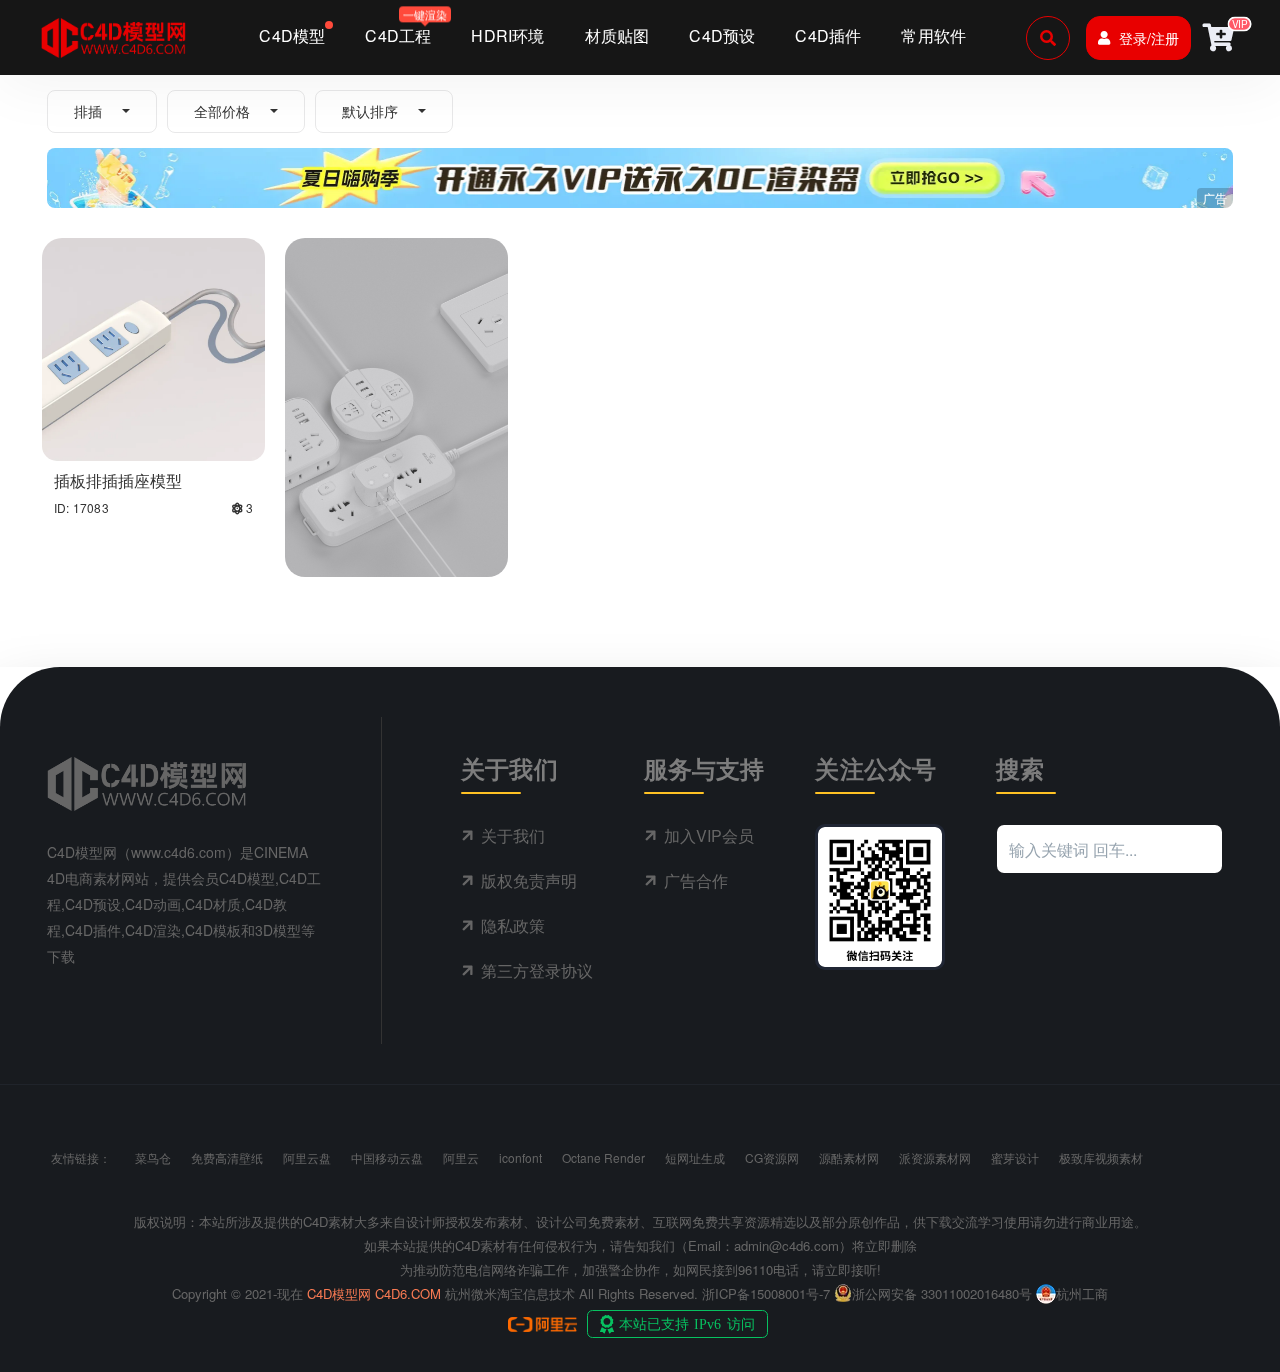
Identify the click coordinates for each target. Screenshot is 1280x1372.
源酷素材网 (849, 1157)
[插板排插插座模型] (153, 346)
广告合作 (696, 880)
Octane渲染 (403, 498)
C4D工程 (330, 498)
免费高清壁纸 (227, 1157)
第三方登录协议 (537, 970)
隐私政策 (513, 925)
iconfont (520, 1157)
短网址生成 (695, 1157)
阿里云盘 (307, 1157)
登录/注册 (1149, 38)
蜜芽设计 (1015, 1157)
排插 (88, 111)
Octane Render (603, 1157)
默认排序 (370, 111)
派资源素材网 (935, 1157)
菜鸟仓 (153, 1157)
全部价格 (222, 111)
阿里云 (461, 1157)
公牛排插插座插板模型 (377, 524)
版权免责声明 (529, 880)
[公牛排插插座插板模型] (396, 346)
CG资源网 (772, 1157)
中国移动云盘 (387, 1157)
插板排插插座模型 (118, 480)
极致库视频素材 (1101, 1157)
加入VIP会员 (709, 835)
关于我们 (513, 835)
